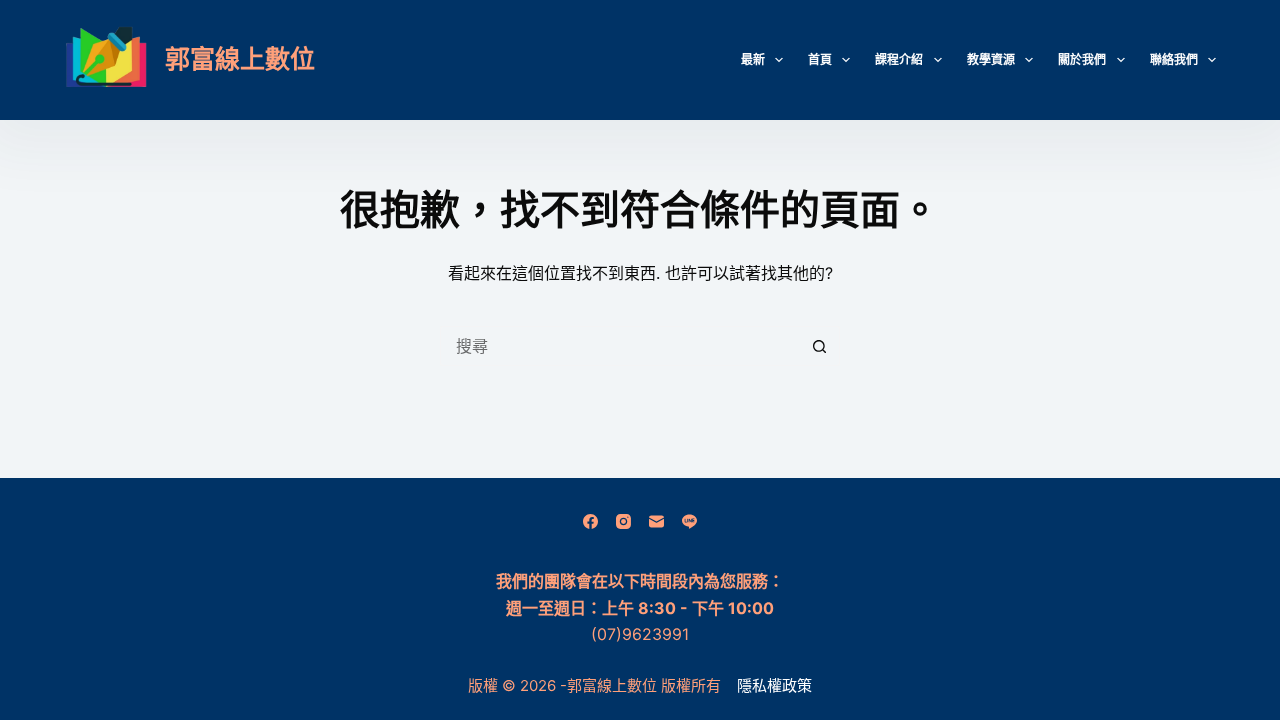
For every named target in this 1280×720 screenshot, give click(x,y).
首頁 (820, 59)
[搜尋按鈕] (820, 346)
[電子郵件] (656, 521)
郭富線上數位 (240, 59)
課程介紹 (899, 59)
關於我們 (1082, 59)
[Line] (689, 521)
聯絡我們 (1174, 59)
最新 (753, 59)
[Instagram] (623, 521)
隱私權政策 (774, 685)
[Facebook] (590, 521)
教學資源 (991, 59)
